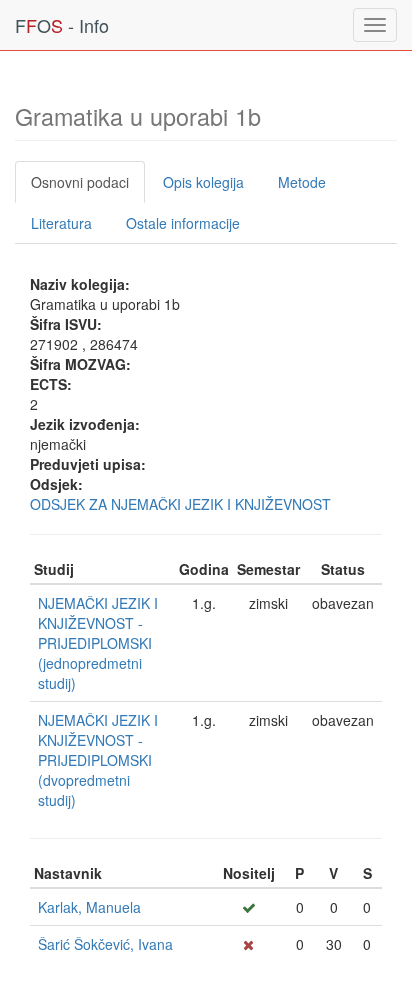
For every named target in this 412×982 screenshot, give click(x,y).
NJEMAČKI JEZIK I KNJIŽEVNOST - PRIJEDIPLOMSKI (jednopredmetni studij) (98, 643)
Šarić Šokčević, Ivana (105, 944)
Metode (302, 182)
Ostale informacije (183, 223)
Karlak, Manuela (89, 907)
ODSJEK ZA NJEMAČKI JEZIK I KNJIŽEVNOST (180, 504)
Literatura (61, 223)
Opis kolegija (203, 182)
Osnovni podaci (80, 182)
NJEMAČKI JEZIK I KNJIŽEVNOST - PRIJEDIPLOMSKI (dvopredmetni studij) (98, 760)
